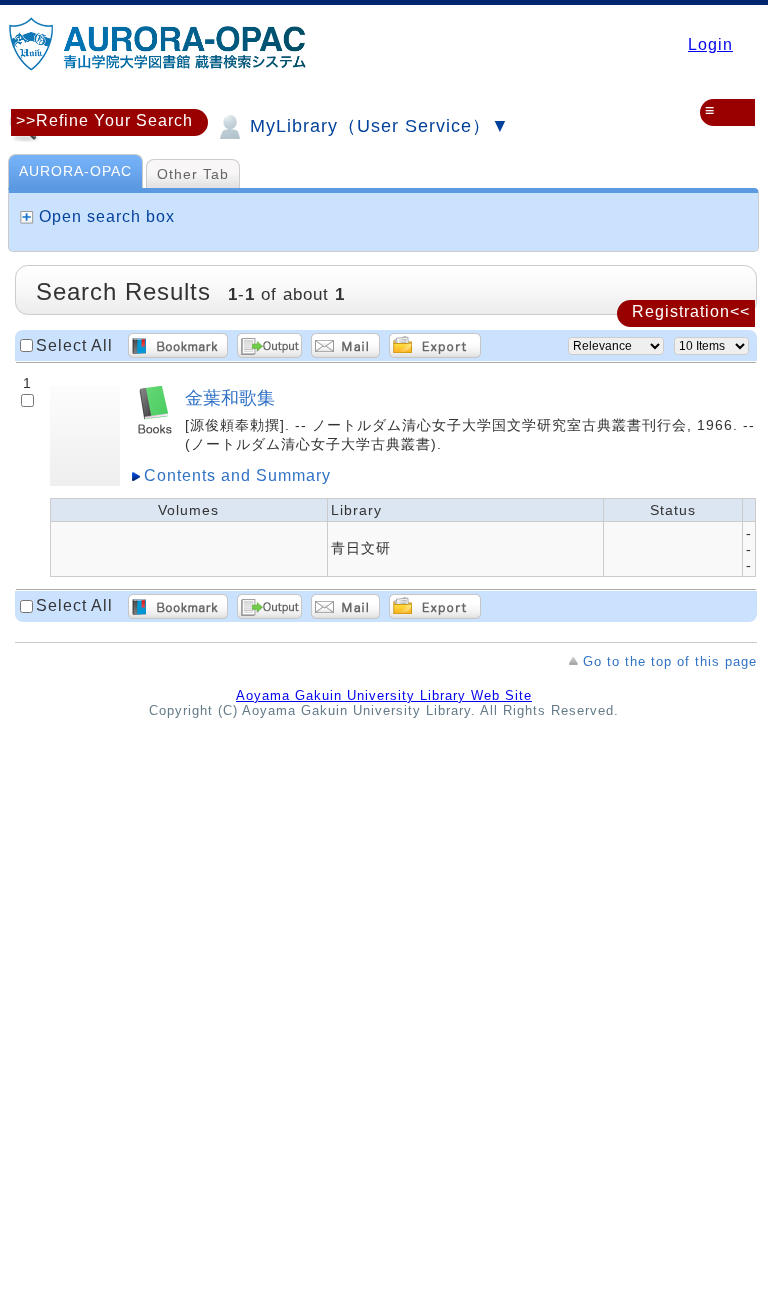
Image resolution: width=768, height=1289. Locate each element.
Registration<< (691, 311)
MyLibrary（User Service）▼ (377, 126)
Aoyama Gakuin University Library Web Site (384, 695)
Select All (74, 345)
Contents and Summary (237, 475)
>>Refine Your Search (104, 120)
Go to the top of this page (670, 661)
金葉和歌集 (230, 397)
